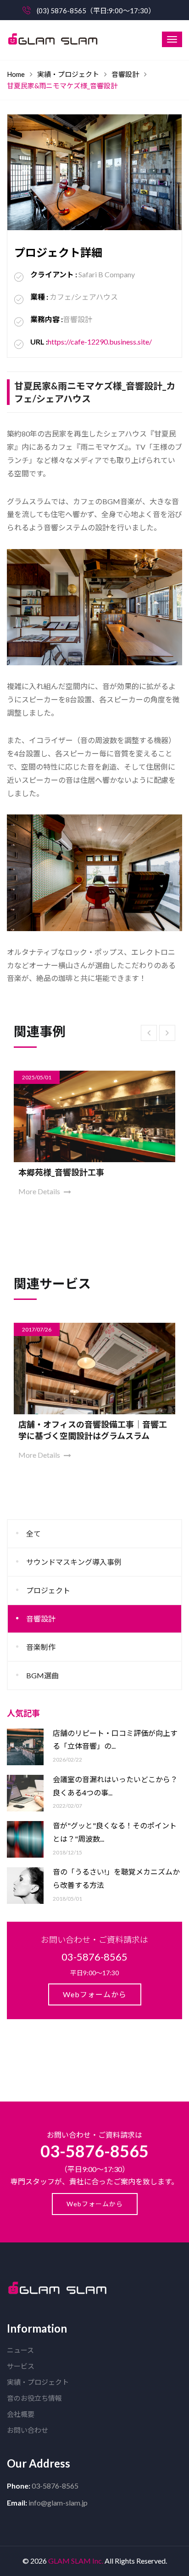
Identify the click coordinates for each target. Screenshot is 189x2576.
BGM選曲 (42, 1675)
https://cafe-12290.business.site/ (100, 342)
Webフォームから (95, 1994)
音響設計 (125, 74)
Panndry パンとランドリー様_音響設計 (90, 1172)
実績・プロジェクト (68, 74)
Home (16, 74)
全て (33, 1533)
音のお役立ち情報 (34, 2398)
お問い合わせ (28, 2430)
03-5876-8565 (94, 2151)
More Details (40, 1191)
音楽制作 (41, 1647)
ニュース (20, 2350)
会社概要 (21, 2414)
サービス (21, 2366)
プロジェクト (48, 1590)
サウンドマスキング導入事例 (74, 1562)
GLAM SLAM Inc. (76, 2561)
